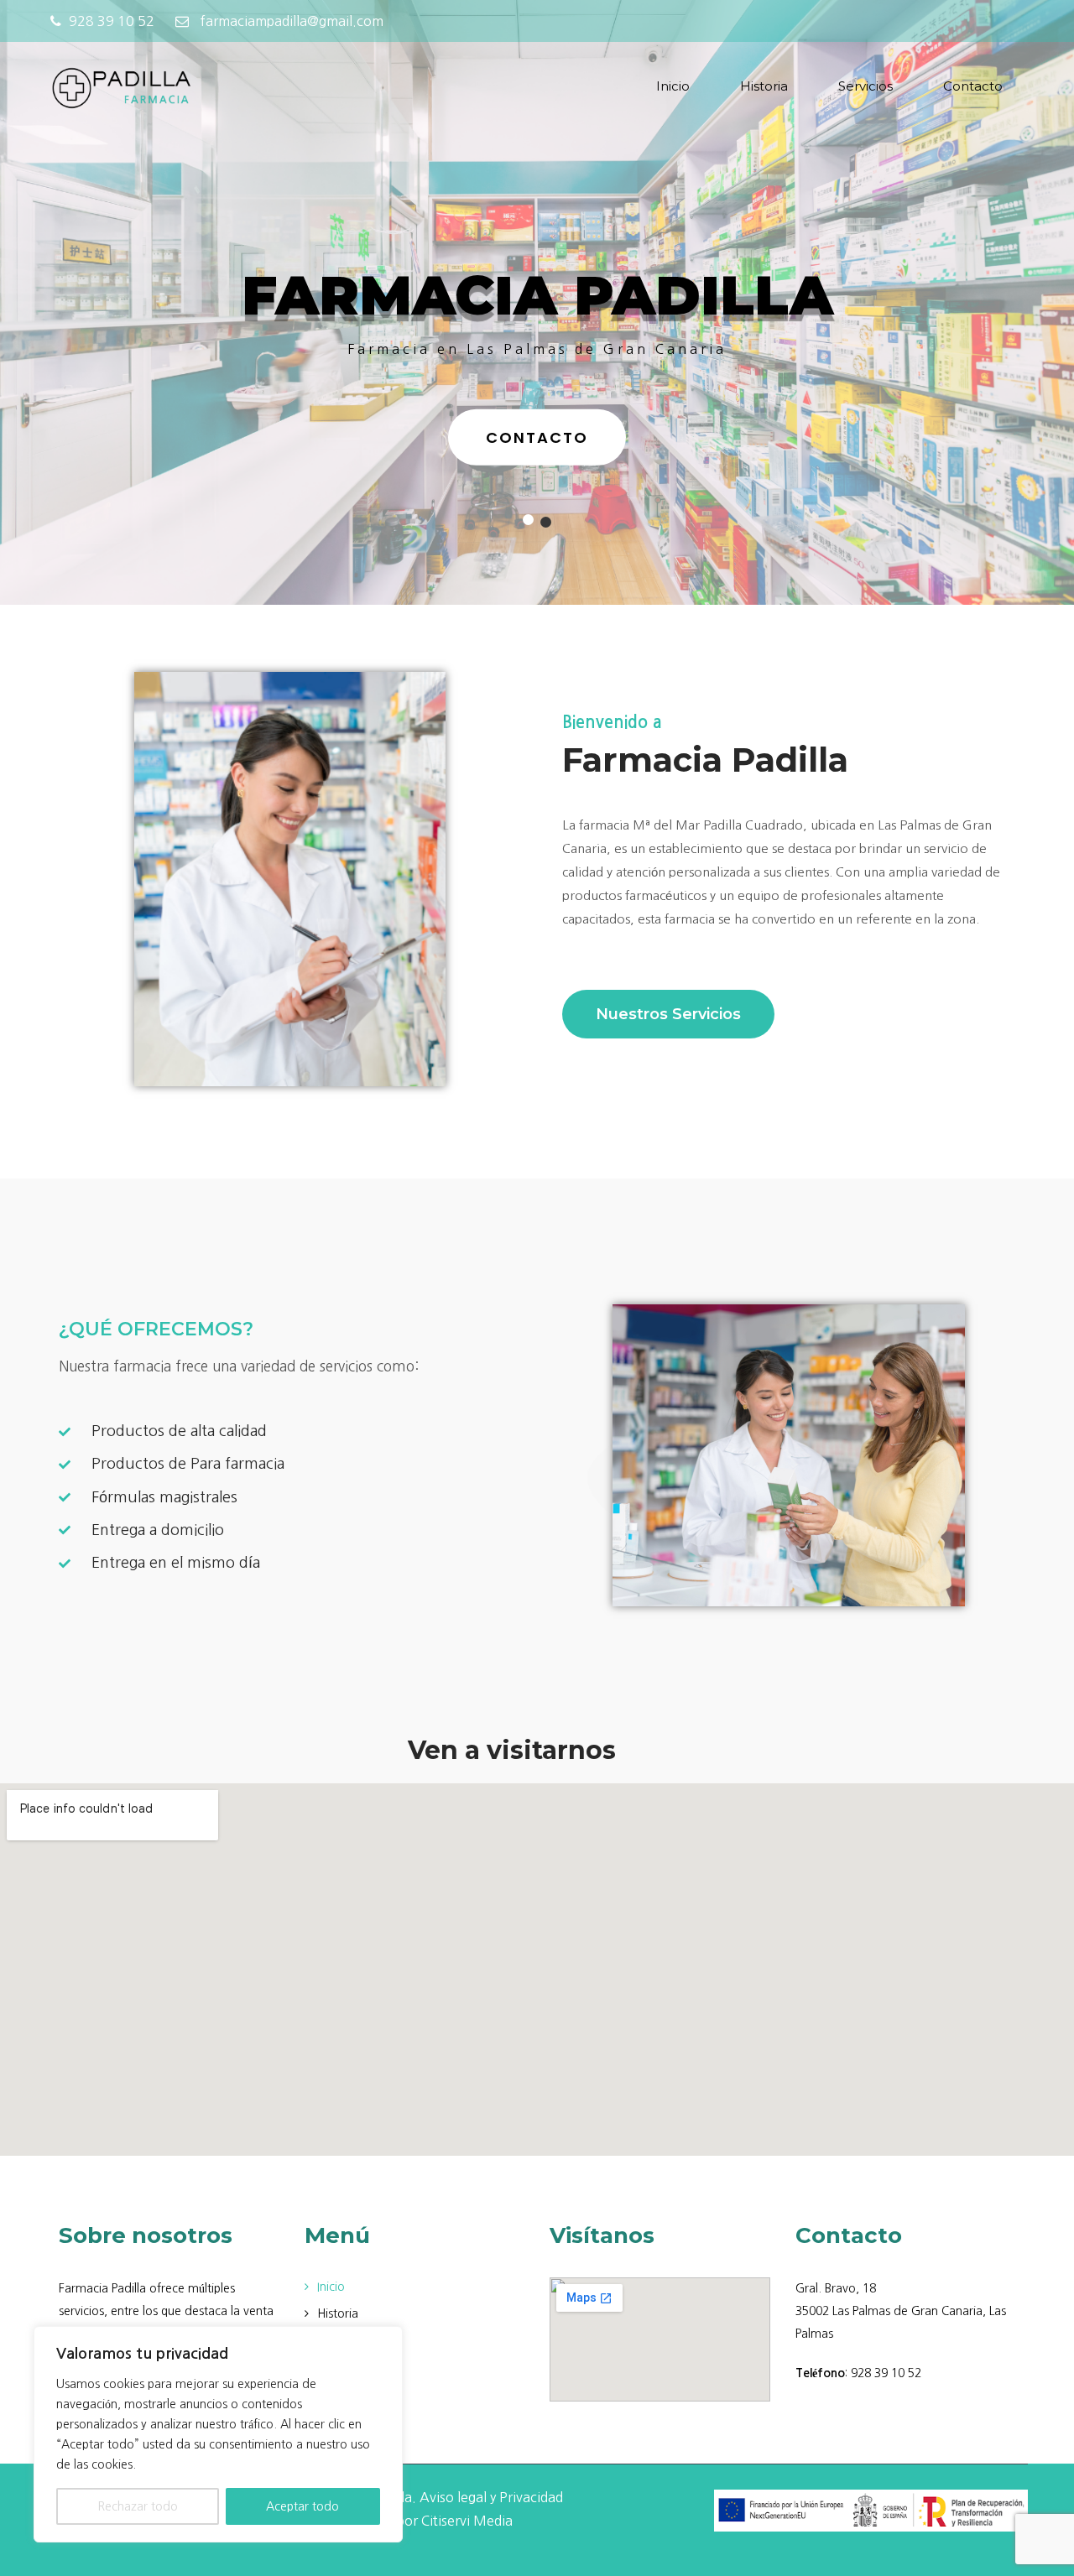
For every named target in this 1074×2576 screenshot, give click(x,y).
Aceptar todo (302, 2506)
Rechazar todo (138, 2506)
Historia (764, 86)
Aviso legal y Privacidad (491, 2497)
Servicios (865, 86)
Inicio (673, 86)
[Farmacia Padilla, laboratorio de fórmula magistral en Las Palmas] (122, 88)
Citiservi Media (467, 2521)
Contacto (973, 86)
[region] (218, 2434)
